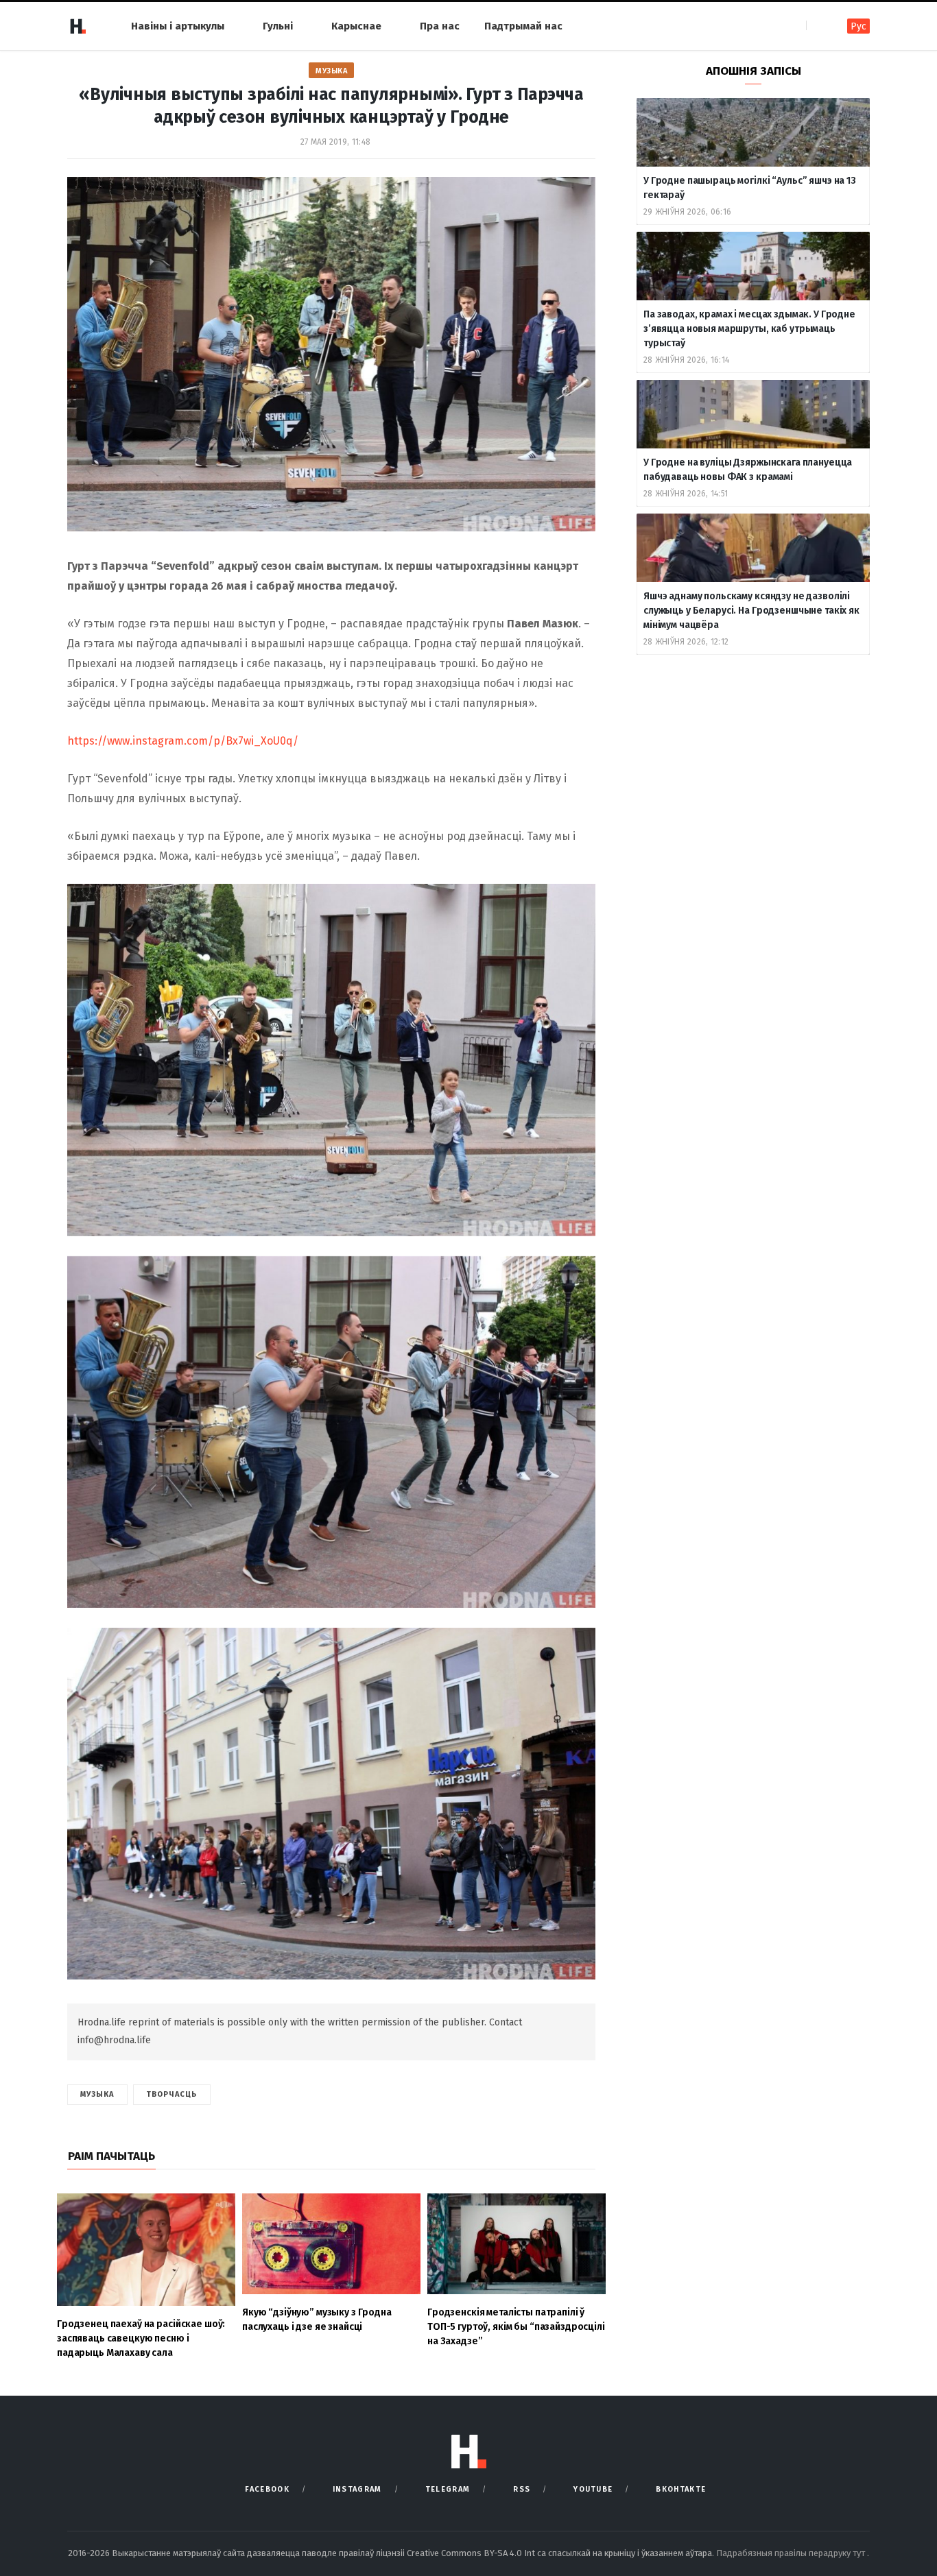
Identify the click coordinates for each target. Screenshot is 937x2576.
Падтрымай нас (523, 26)
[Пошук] (818, 26)
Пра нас (440, 26)
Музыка (331, 71)
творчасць (172, 2094)
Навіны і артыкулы (178, 26)
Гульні (278, 26)
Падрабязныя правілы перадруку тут (792, 2553)
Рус (858, 26)
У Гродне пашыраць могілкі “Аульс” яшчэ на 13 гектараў (750, 188)
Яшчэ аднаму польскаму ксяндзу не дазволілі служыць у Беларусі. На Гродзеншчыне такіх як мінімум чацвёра (751, 611)
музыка (97, 2094)
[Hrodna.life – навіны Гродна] (78, 26)
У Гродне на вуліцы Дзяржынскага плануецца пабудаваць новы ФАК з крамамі (748, 470)
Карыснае (356, 26)
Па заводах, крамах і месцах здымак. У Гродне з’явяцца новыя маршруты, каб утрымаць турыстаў (749, 329)
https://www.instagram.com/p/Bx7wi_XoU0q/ (183, 741)
